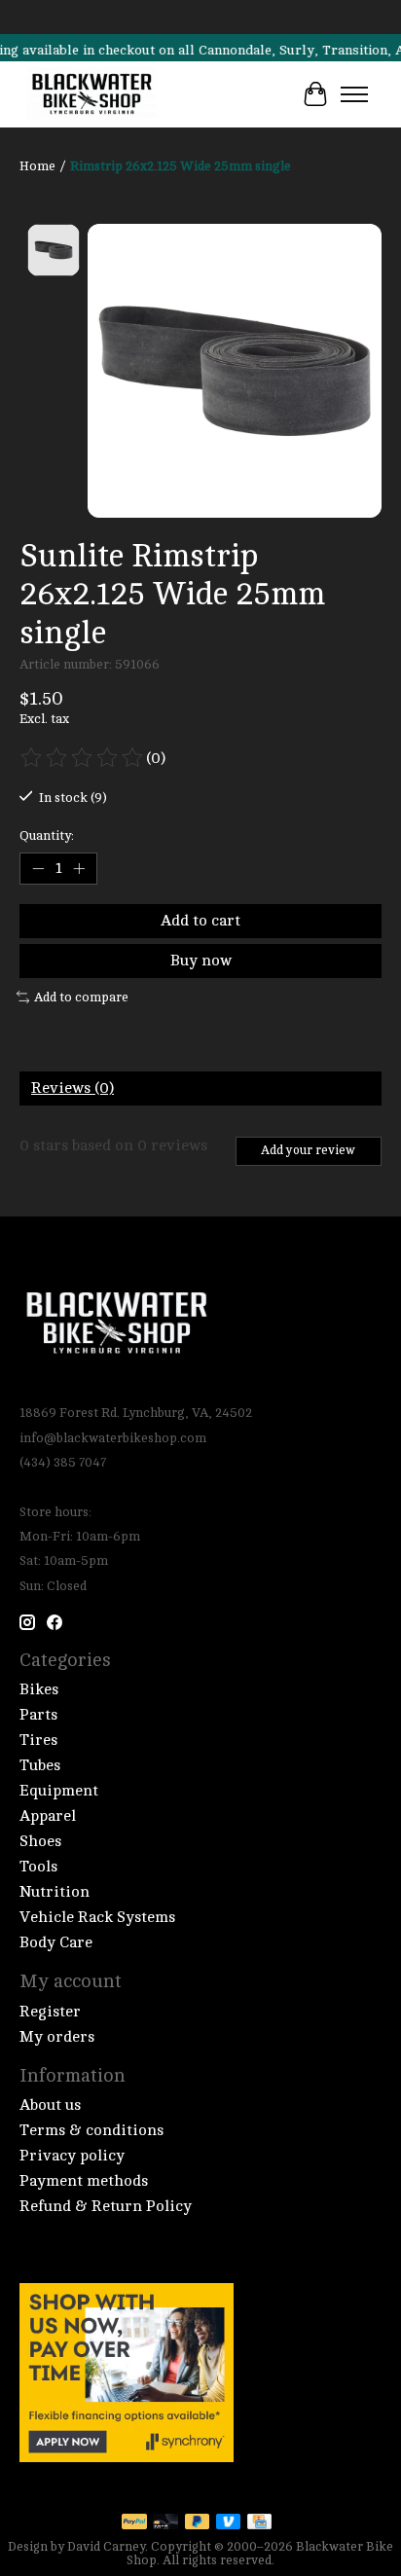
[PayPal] (134, 2523)
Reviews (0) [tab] (73, 1088)
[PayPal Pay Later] (198, 2523)
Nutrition (55, 1892)
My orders (57, 2037)
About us (50, 2105)
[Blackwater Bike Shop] (92, 94)
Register (50, 2012)
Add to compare (81, 997)
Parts (38, 1715)
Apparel (48, 1816)
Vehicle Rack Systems (97, 1917)
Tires (38, 1740)
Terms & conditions (91, 2130)
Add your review (308, 1150)
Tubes (40, 1765)
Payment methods (84, 2181)
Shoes (40, 1841)
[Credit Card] (259, 2523)
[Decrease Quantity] (38, 868)
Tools (38, 1867)
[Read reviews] (83, 758)
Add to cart (200, 921)
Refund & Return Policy (106, 2206)
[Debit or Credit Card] (165, 2523)
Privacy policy (72, 2156)
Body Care (56, 1942)
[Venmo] (229, 2523)
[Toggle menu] (354, 94)
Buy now (201, 961)
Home (37, 166)
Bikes (39, 1689)
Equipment (59, 1791)
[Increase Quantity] (79, 868)
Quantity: (47, 835)
